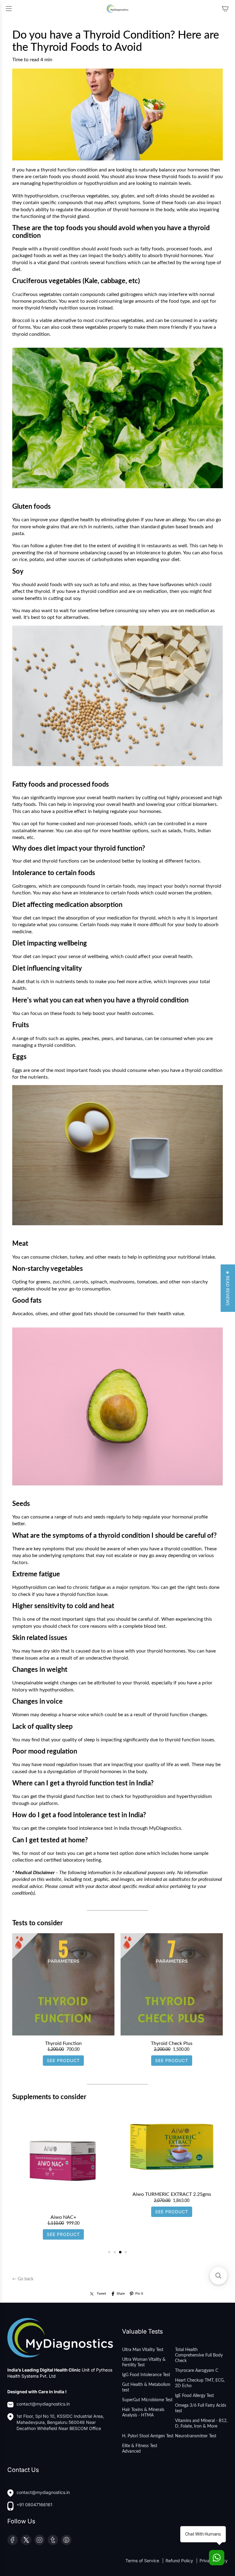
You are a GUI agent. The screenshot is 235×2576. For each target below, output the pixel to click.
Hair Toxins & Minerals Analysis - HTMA (143, 2413)
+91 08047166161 (34, 2505)
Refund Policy (180, 2561)
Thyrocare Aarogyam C (197, 2371)
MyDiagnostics (165, 1828)
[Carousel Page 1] (109, 2252)
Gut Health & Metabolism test (146, 2387)
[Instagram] (39, 2540)
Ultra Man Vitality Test (143, 2350)
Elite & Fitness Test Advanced (140, 2449)
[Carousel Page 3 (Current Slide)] (120, 2252)
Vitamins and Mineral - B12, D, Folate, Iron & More (201, 2424)
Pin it (139, 2294)
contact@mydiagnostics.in (43, 2404)
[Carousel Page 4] (126, 2252)
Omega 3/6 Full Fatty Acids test (201, 2408)
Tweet (101, 2294)
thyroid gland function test (75, 1796)
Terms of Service (143, 2561)
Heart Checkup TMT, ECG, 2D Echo (200, 2383)
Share (121, 2294)
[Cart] (225, 9)
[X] (26, 2540)
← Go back (23, 2279)
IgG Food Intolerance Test (146, 2375)
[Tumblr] (53, 2540)
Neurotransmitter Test (196, 2436)
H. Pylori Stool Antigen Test (148, 2436)
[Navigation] (9, 9)
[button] (228, 1288)
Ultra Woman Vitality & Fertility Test (144, 2362)
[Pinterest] (66, 2540)
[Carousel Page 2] (115, 2252)
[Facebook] (13, 2540)
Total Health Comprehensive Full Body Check (199, 2355)
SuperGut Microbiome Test (147, 2400)
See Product (63, 2060)
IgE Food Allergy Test (194, 2396)
